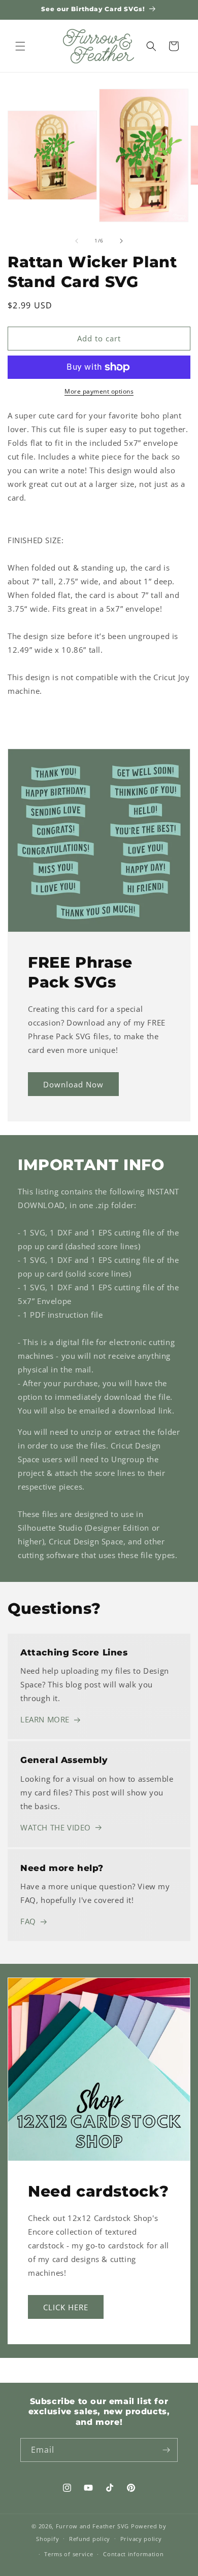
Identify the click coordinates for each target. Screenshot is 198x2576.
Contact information (133, 2554)
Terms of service (69, 2554)
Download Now (73, 1084)
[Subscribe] (166, 2450)
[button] (20, 46)
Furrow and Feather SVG (92, 2526)
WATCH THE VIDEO (56, 1827)
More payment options (99, 391)
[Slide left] (77, 241)
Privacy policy (141, 2539)
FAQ (28, 1921)
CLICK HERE (66, 2307)
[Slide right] (121, 241)
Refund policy (90, 2539)
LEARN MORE (45, 1719)
